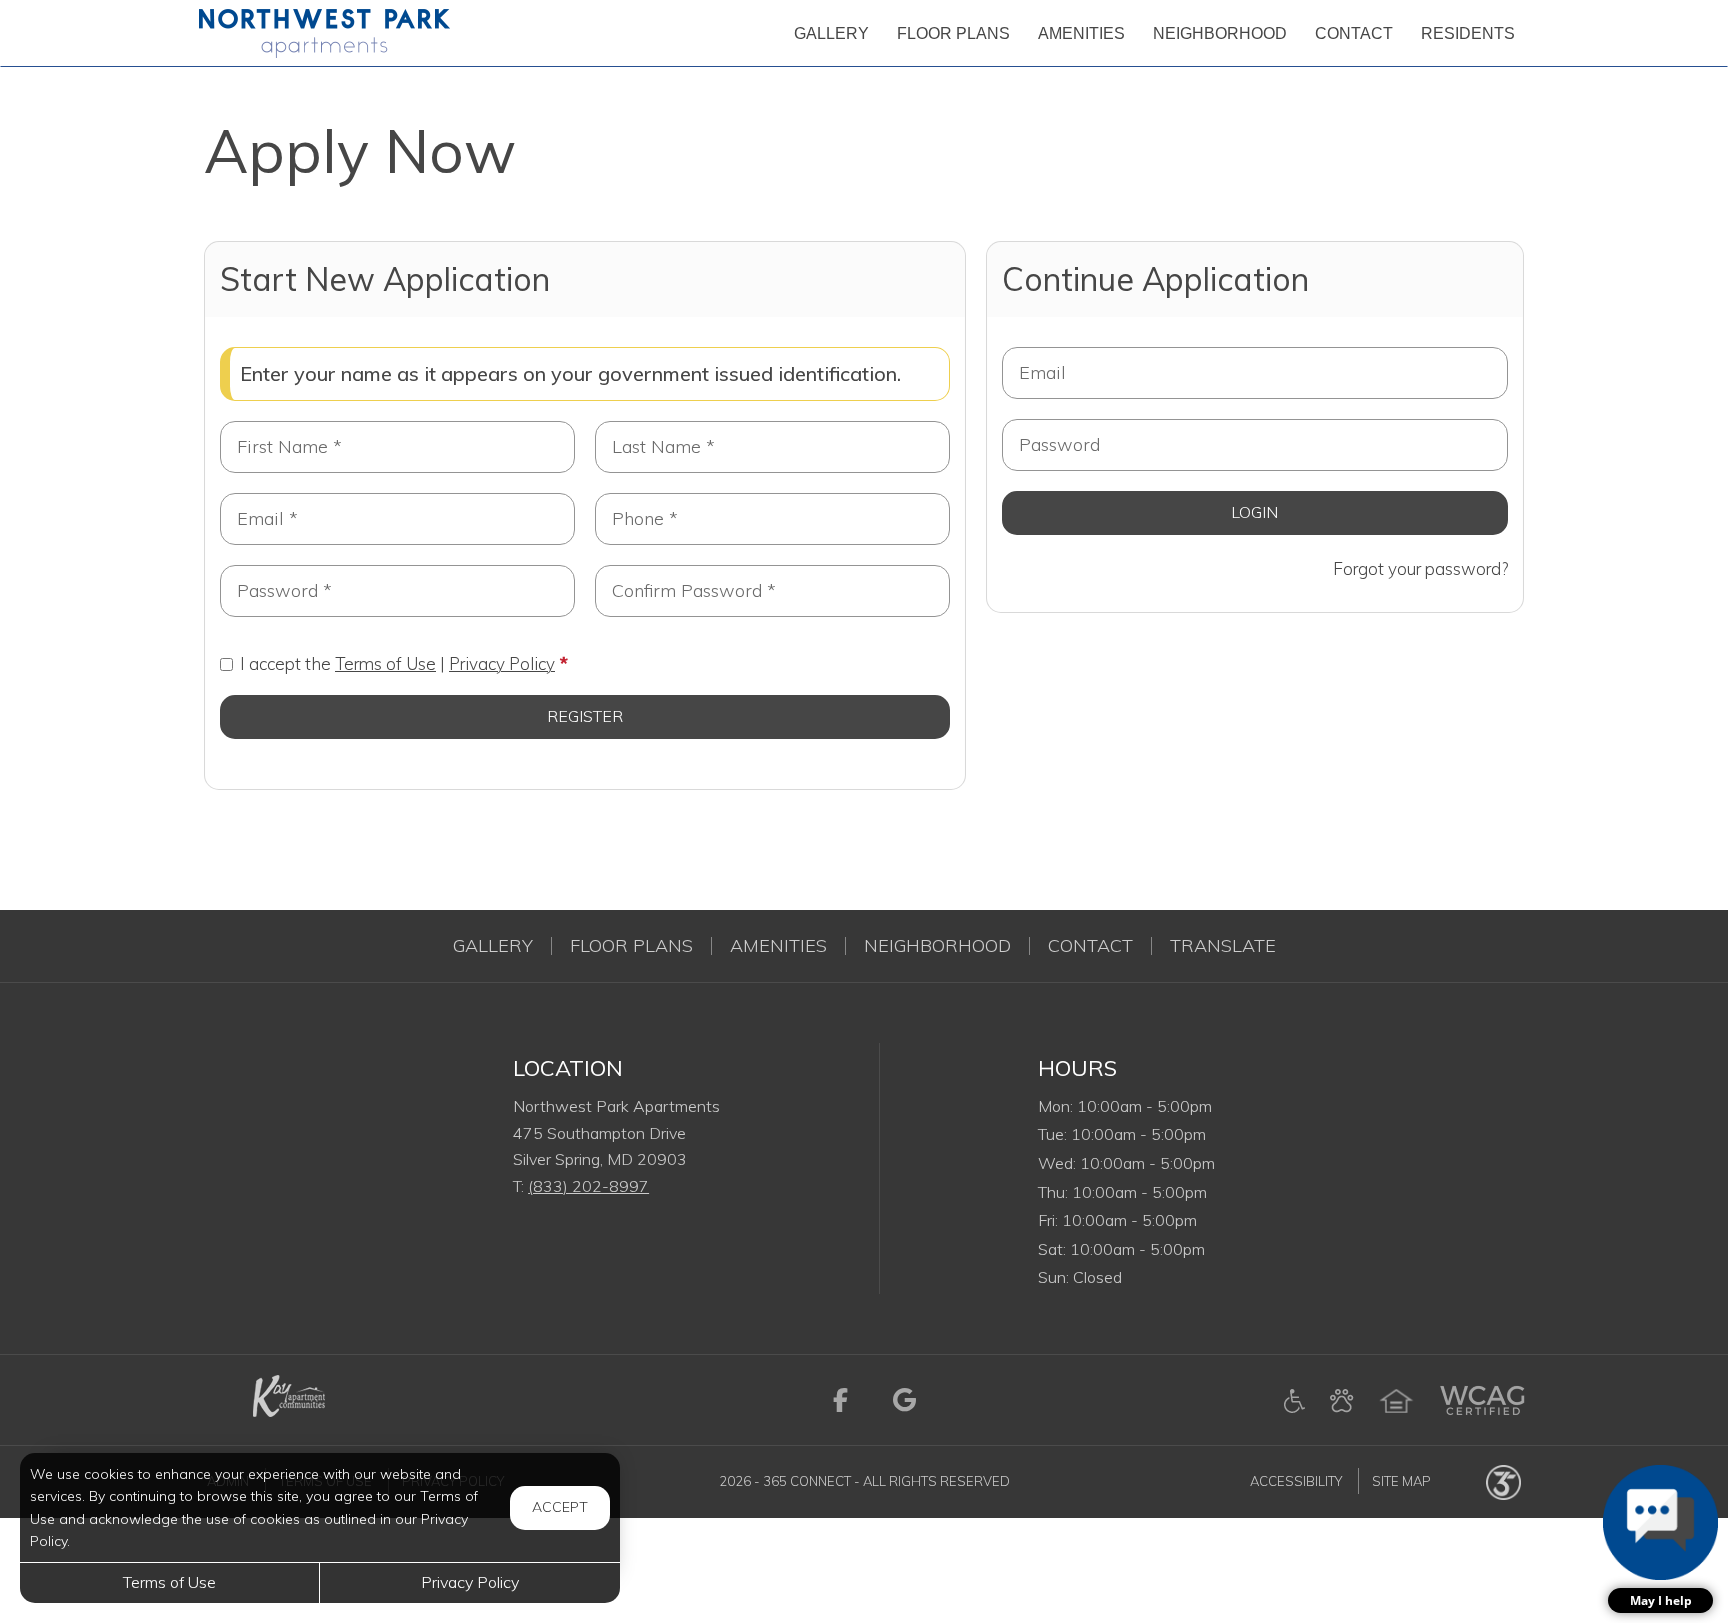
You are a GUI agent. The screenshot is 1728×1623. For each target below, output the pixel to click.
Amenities (778, 946)
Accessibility (1296, 1481)
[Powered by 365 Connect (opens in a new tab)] (1503, 1481)
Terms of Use (385, 663)
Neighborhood (937, 946)
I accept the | (397, 663)
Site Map (1401, 1481)
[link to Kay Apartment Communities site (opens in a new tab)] (287, 1397)
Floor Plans (631, 946)
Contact (1090, 946)
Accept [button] (560, 1507)
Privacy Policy (502, 663)
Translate (1223, 945)
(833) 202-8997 (588, 1186)
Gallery (493, 946)
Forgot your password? (1420, 568)
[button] (1660, 1539)
